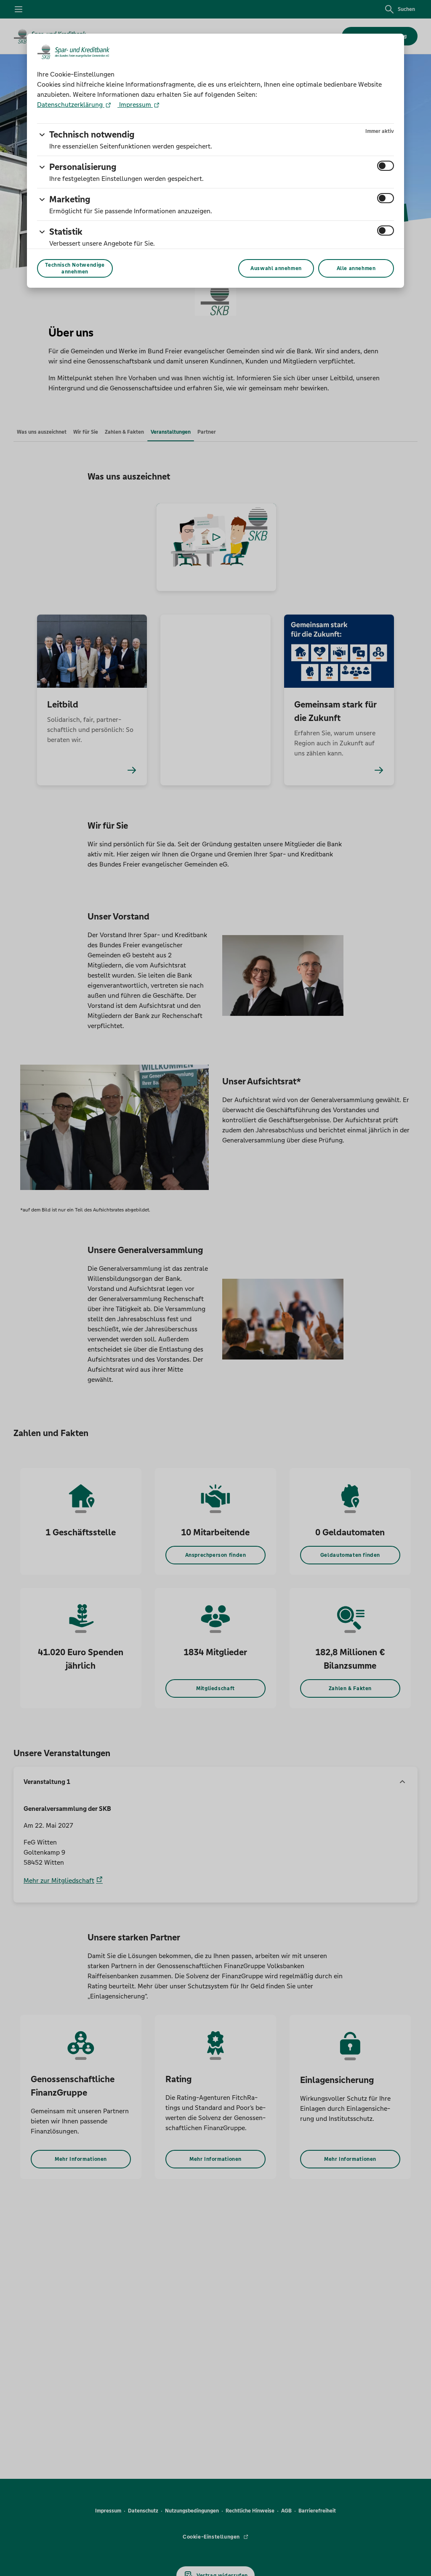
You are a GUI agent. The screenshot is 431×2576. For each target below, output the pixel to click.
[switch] (386, 166)
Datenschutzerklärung (71, 105)
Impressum (135, 105)
